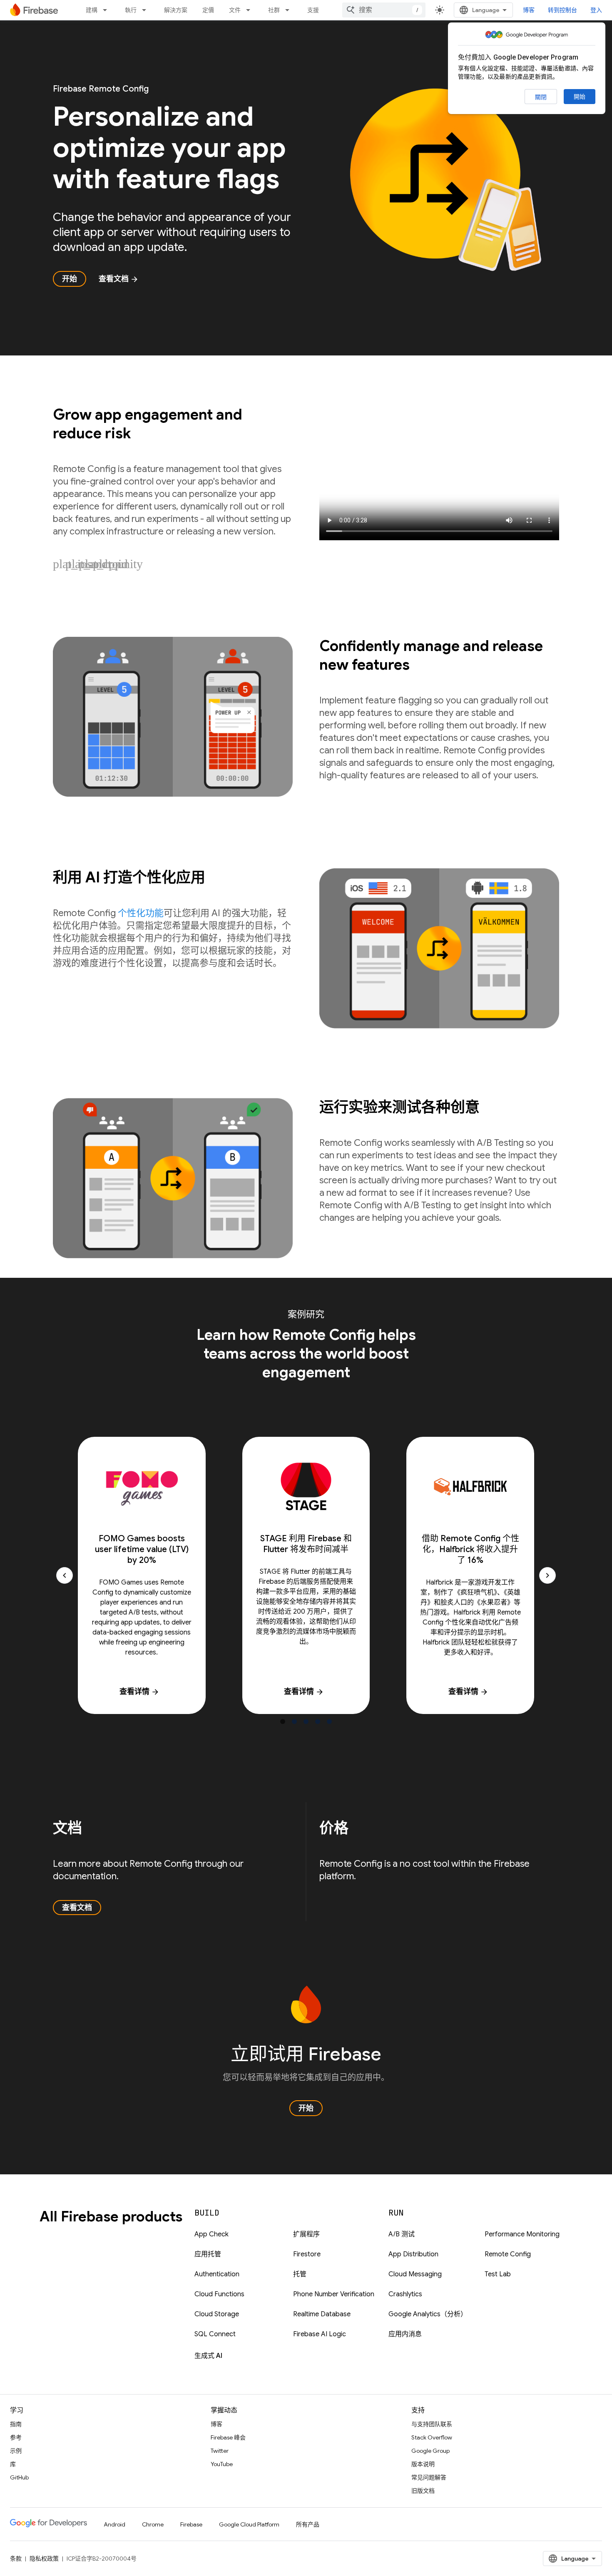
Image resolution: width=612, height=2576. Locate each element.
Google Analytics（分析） (428, 2314)
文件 (235, 10)
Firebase (191, 2524)
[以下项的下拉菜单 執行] (147, 10)
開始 (580, 97)
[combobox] (384, 10)
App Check (211, 2234)
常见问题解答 (429, 2477)
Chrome (153, 2524)
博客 (529, 10)
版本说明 (423, 2464)
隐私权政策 (44, 2559)
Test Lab (498, 2274)
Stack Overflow (432, 2437)
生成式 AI (208, 2356)
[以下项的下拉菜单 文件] (251, 10)
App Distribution (413, 2254)
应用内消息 (405, 2334)
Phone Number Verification (334, 2294)
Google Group (430, 2451)
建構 (92, 10)
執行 (131, 10)
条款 (16, 2559)
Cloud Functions (219, 2294)
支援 (313, 10)
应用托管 (208, 2254)
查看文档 (119, 279)
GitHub (19, 2477)
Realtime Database (322, 2314)
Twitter (220, 2451)
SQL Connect (215, 2334)
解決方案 (176, 10)
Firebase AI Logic (320, 2334)
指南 (16, 2424)
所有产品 (308, 2524)
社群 (274, 10)
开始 (70, 279)
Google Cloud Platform (249, 2524)
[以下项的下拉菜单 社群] (290, 10)
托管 (300, 2274)
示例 (16, 2451)
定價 (208, 10)
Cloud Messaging (415, 2274)
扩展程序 (306, 2234)
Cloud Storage (217, 2314)
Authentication (217, 2274)
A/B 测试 (402, 2234)
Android (114, 2524)
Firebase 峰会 (228, 2437)
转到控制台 (562, 10)
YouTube (222, 2464)
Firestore (307, 2254)
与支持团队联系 (432, 2424)
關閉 (541, 97)
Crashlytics (405, 2294)
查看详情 (139, 1692)
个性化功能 (141, 913)
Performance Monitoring (522, 2234)
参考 (16, 2437)
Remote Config (508, 2254)
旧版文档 (423, 2491)
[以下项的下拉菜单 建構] (107, 10)
